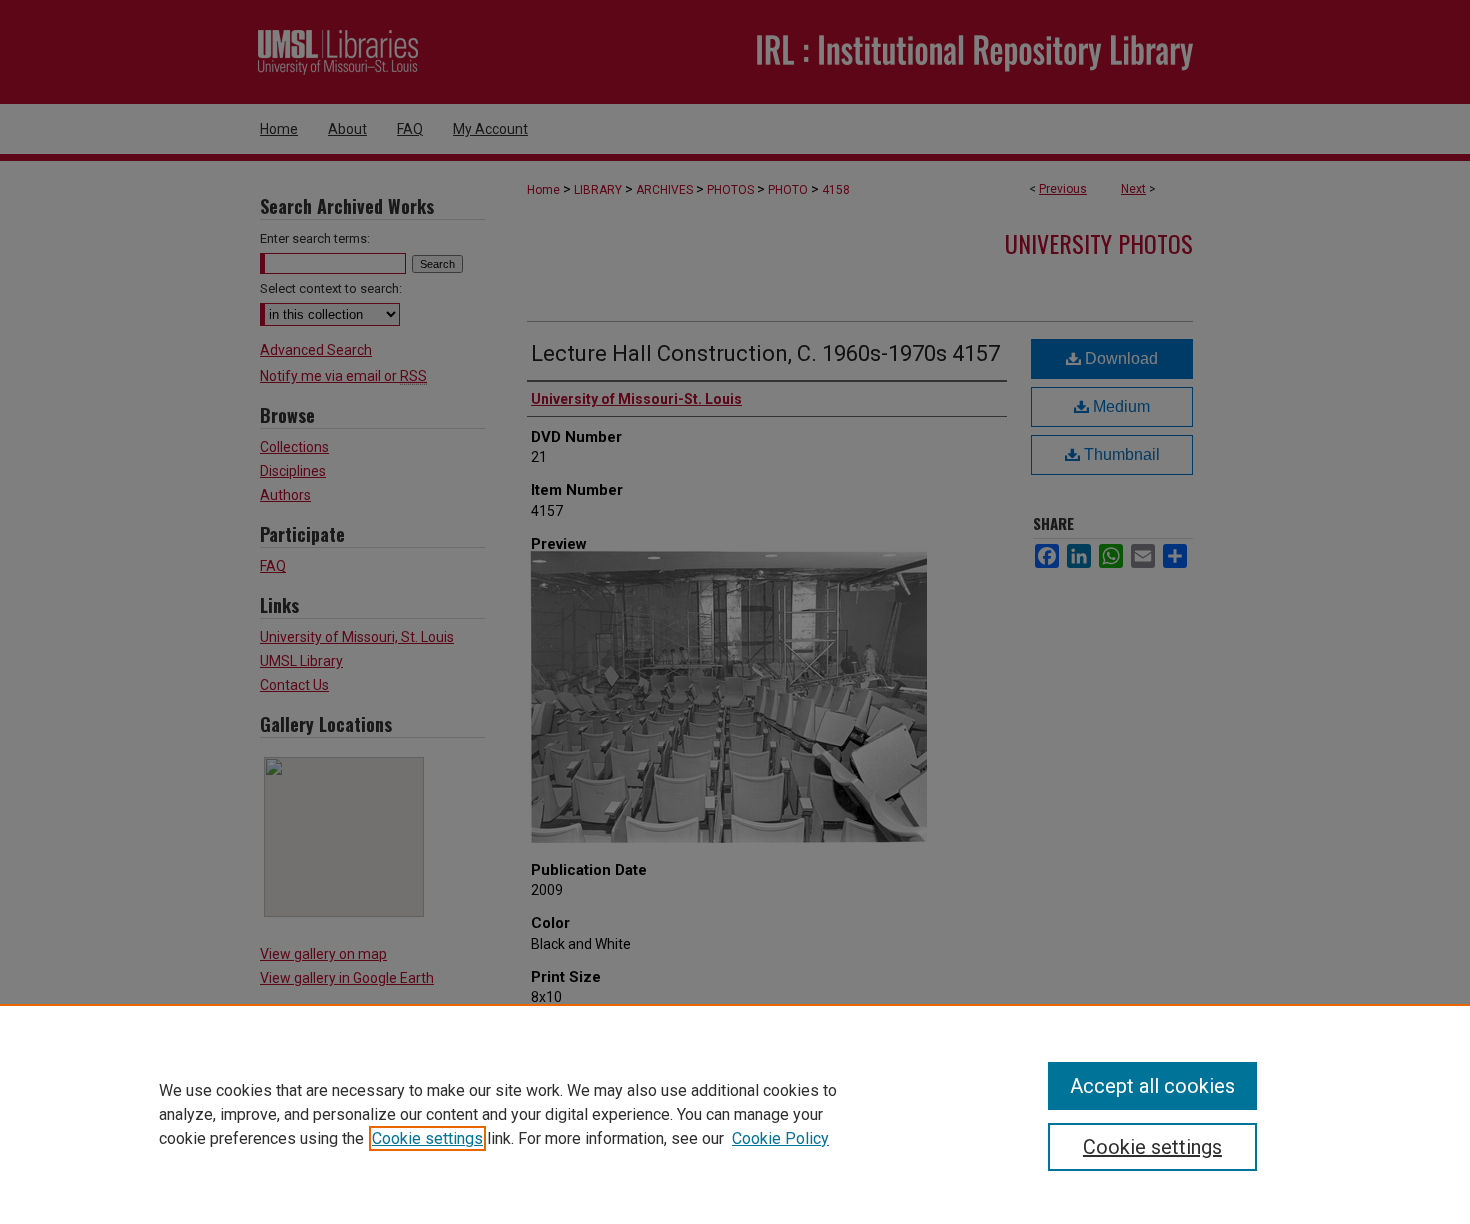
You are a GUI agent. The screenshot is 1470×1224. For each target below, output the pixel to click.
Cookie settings (427, 1138)
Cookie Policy (780, 1138)
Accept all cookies (1152, 1086)
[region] (735, 1114)
